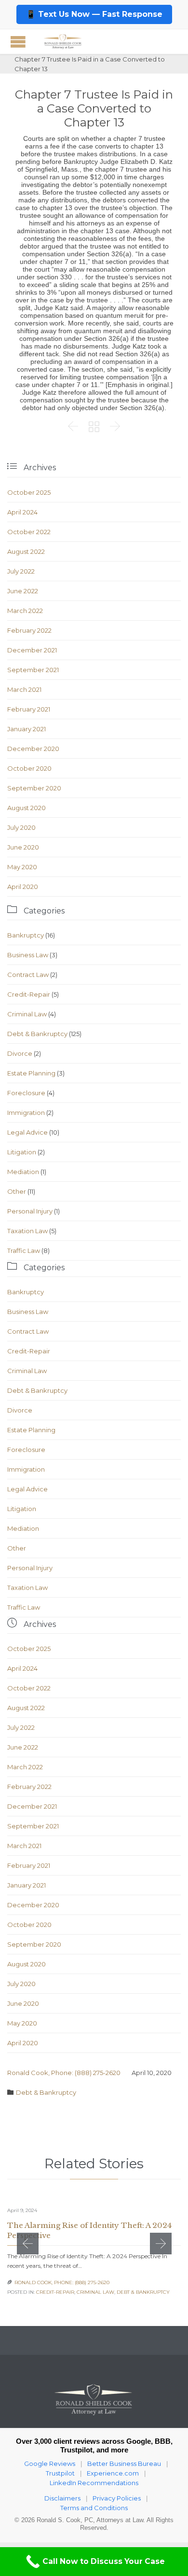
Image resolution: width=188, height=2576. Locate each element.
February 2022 (29, 630)
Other (17, 1191)
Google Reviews (50, 2463)
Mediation (23, 1172)
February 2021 (29, 709)
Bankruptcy (26, 935)
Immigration (26, 1113)
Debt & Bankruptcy (37, 1034)
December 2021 (32, 650)
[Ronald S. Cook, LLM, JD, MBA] (63, 42)
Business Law (28, 955)
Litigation (22, 1152)
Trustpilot (60, 2473)
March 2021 (24, 689)
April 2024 (22, 512)
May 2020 (22, 867)
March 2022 (25, 611)
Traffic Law (24, 1250)
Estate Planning (31, 1073)
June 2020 (23, 847)
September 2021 (33, 670)
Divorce (20, 1053)
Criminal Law (27, 1014)
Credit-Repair (29, 994)
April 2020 (23, 887)
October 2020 (29, 768)
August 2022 (26, 551)
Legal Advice (27, 1132)
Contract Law (28, 975)
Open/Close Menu (18, 42)
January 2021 (27, 729)
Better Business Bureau (124, 2463)
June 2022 (23, 591)
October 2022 (29, 532)
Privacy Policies (117, 2498)
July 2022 (21, 571)
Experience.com (113, 2473)
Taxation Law (27, 1231)
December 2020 (33, 749)
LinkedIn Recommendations (94, 2483)
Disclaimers (62, 2498)
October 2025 (29, 492)
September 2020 (34, 788)
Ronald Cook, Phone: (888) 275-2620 (64, 2073)
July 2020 (21, 827)
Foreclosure (26, 1093)
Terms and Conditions (94, 2508)
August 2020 (27, 808)
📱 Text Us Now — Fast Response (94, 14)
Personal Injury (30, 1211)
